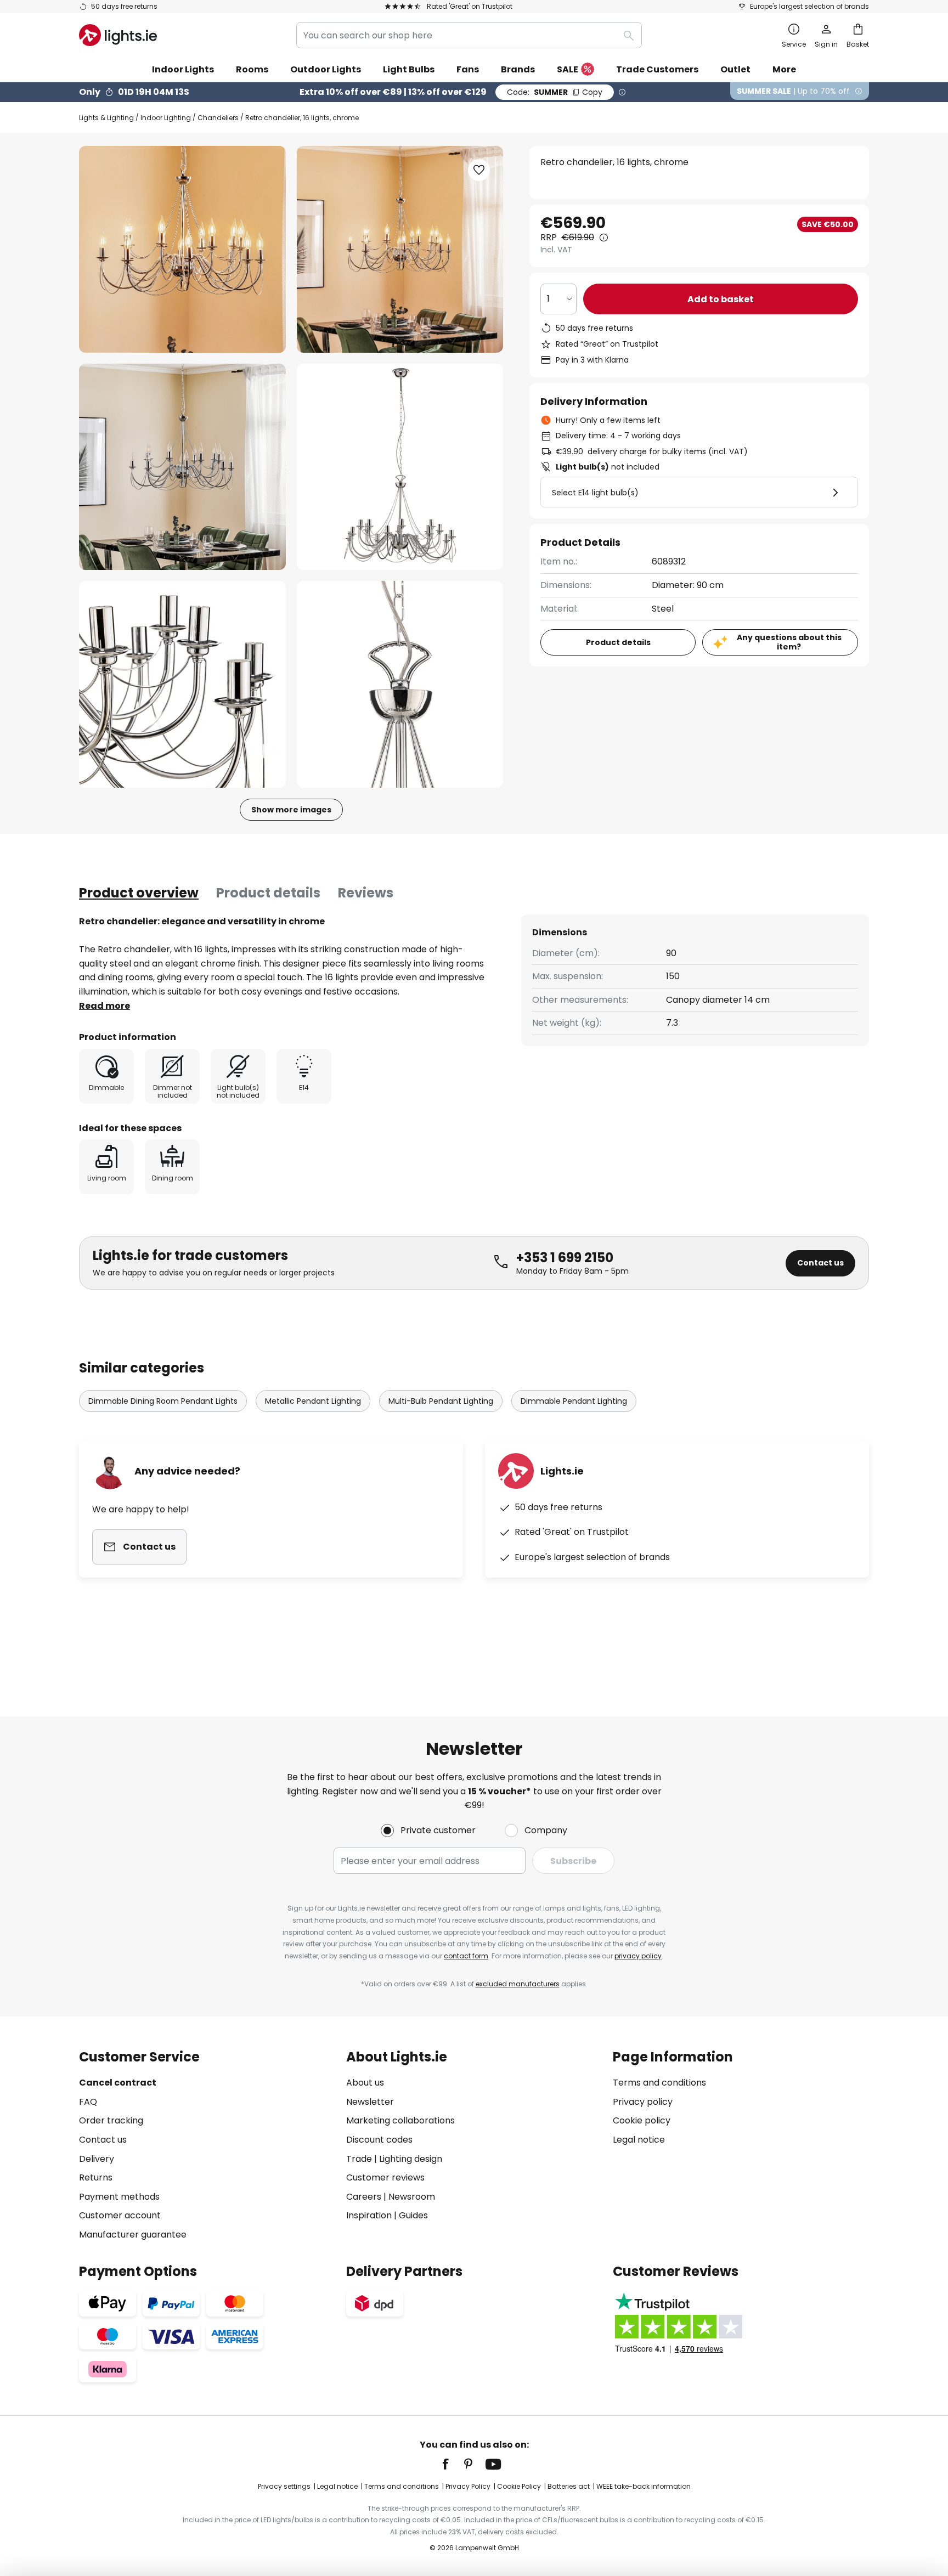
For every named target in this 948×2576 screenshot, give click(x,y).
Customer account (120, 2215)
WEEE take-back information (644, 2486)
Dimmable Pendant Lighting (574, 1401)
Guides (413, 2215)
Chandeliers (218, 118)
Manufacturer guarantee (133, 2235)
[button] (182, 467)
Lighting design (411, 2159)
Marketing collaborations (400, 2120)
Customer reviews (385, 2177)
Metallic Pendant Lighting (313, 1401)
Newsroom (412, 2197)
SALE (568, 69)
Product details (268, 893)
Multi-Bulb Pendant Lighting (441, 1401)
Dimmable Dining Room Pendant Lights (163, 1401)
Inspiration (369, 2215)
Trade (359, 2159)
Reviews (366, 893)
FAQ (88, 2102)
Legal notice (639, 2140)
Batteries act (569, 2486)
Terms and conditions (659, 2083)
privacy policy (638, 1956)
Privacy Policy (468, 2486)
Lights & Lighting (106, 118)
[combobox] (469, 35)
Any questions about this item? (789, 642)
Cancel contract (118, 2083)
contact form (466, 1956)
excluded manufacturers (518, 1984)
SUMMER (555, 92)
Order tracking (111, 2120)
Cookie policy (642, 2120)
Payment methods (119, 2197)
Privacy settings (284, 2486)
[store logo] (118, 35)
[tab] (139, 893)
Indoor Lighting (166, 118)
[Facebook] (453, 2464)
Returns (96, 2177)
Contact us (820, 1263)
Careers (364, 2197)
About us (365, 2083)
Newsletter (370, 2102)
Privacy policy (643, 2102)
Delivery (97, 2159)
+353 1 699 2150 (565, 1258)
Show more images (291, 810)
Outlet (735, 69)
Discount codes (379, 2140)
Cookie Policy (519, 2486)
